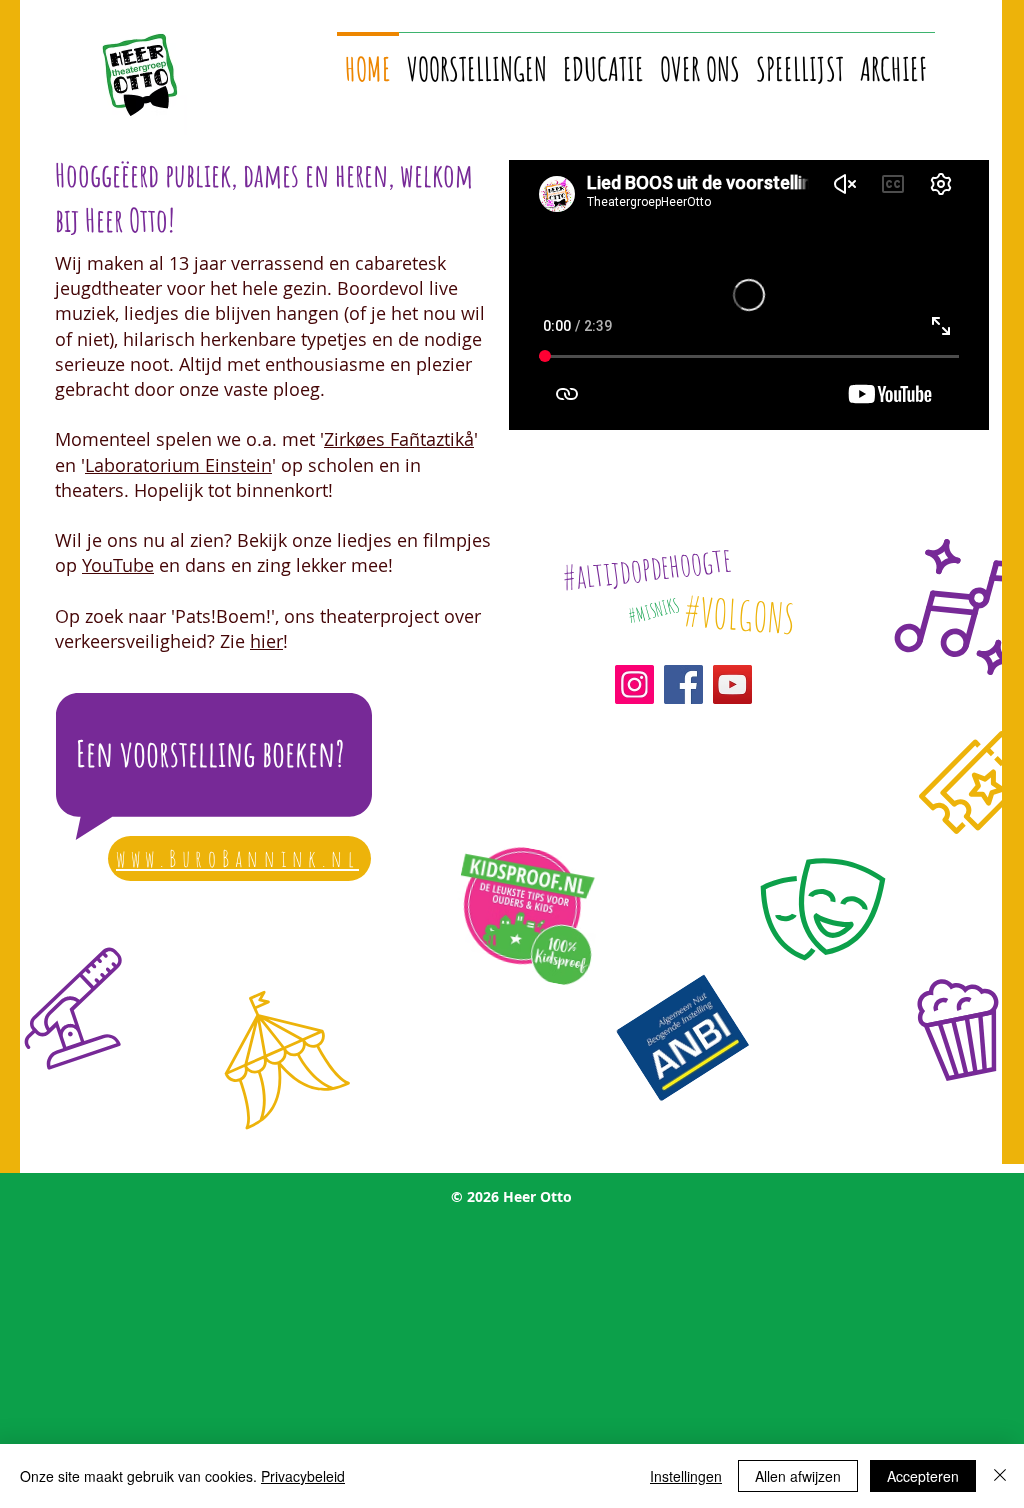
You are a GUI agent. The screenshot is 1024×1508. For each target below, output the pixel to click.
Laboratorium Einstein (178, 465)
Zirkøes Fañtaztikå (399, 439)
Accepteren (923, 1476)
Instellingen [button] (686, 1476)
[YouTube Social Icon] (732, 684)
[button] (477, 59)
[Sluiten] (1000, 1476)
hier (266, 641)
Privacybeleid (303, 1476)
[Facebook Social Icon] (683, 684)
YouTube (118, 565)
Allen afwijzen (798, 1476)
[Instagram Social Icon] (634, 684)
